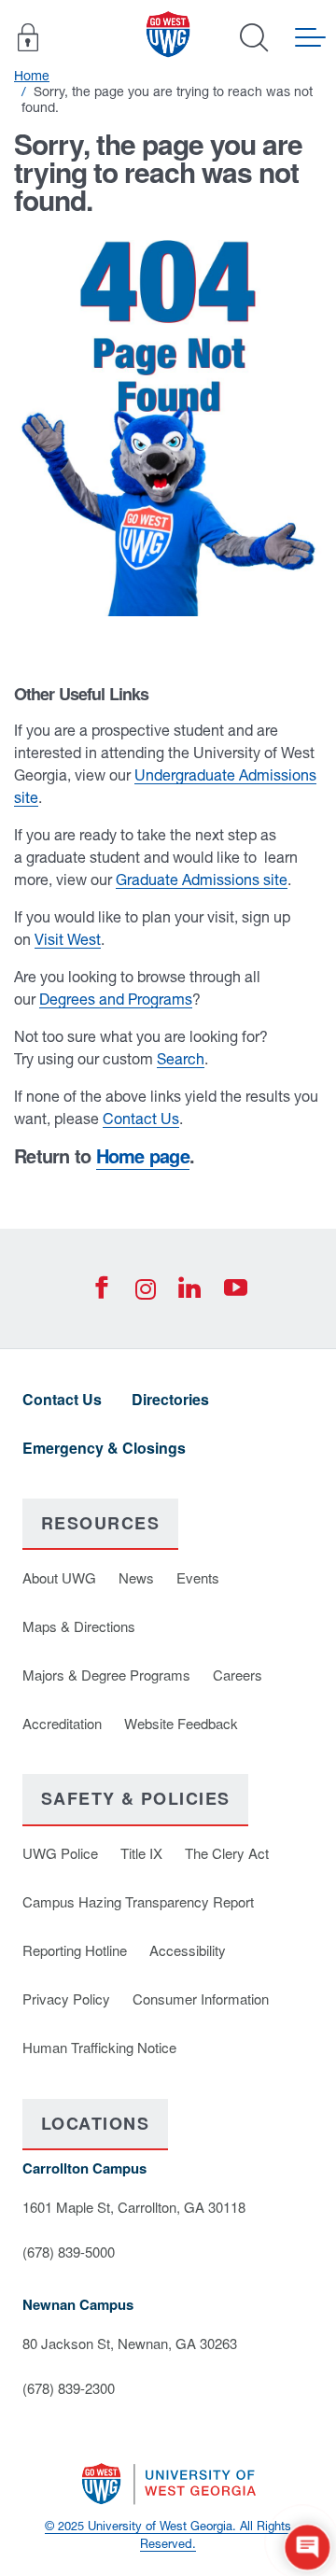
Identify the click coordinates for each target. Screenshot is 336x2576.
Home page (143, 1155)
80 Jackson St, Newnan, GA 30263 (130, 2343)
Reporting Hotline (75, 1950)
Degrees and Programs (116, 999)
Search (181, 1059)
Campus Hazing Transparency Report (138, 1901)
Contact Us (141, 1119)
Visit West (68, 939)
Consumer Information (201, 1999)
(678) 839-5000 (69, 2252)
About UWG (59, 1577)
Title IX (141, 1853)
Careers (238, 1675)
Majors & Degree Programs (106, 1675)
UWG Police (60, 1853)
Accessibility (188, 1950)
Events (198, 1577)
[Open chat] (308, 2548)
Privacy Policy (66, 1999)
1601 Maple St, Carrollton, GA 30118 (134, 2207)
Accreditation (62, 1723)
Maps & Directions (79, 1626)
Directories (170, 1399)
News (136, 1577)
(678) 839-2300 (69, 2388)
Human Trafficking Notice (99, 2047)
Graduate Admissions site (202, 880)
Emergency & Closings (104, 1448)
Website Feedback (181, 1723)
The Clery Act (227, 1853)
